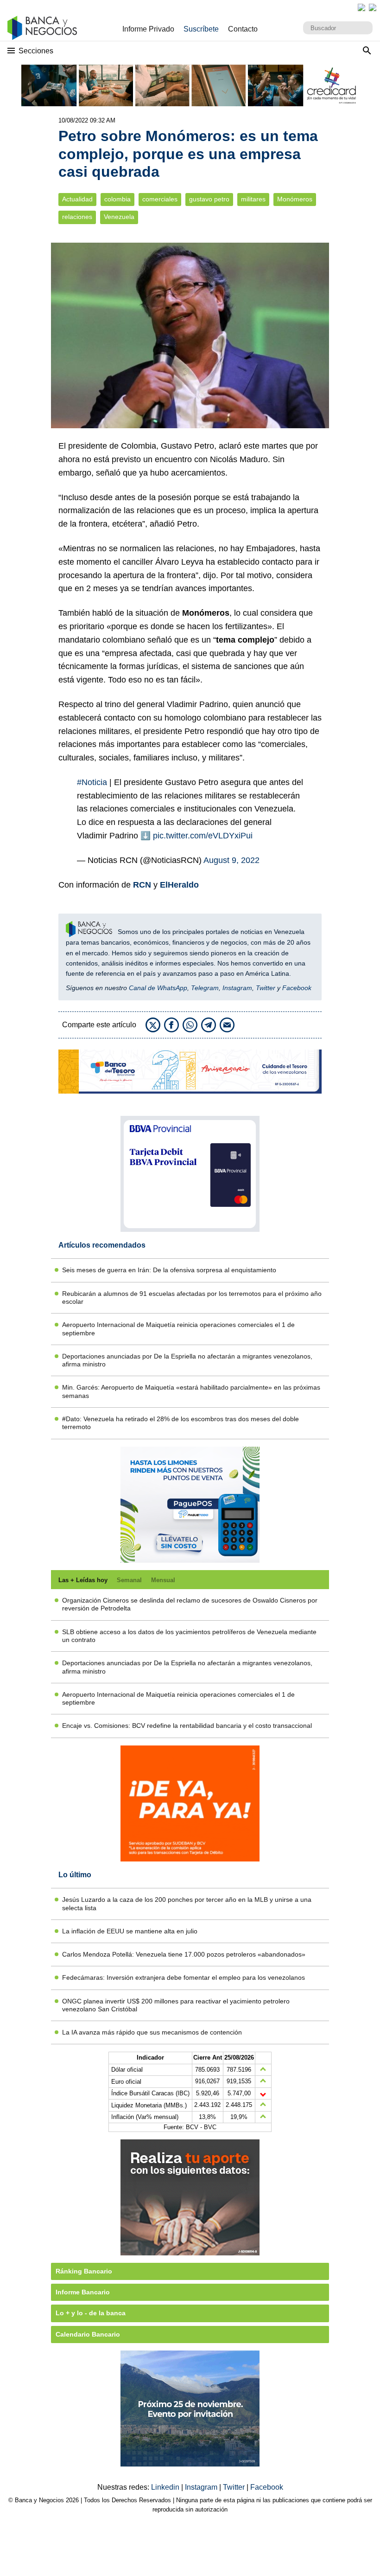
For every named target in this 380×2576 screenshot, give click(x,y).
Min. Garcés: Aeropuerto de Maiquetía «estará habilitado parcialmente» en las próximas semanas (191, 1391)
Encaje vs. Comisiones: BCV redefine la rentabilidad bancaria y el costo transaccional (187, 1726)
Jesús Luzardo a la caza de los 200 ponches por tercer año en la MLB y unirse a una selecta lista (187, 1903)
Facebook (297, 988)
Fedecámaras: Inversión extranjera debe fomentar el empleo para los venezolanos (184, 1977)
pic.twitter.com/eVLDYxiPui (203, 836)
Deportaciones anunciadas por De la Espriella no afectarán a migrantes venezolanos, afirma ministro (187, 1360)
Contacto (243, 29)
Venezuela (119, 217)
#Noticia (92, 782)
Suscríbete (201, 29)
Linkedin (166, 2487)
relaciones (77, 217)
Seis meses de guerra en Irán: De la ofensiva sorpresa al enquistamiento (169, 1270)
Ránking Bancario (84, 2271)
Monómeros (295, 199)
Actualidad (77, 199)
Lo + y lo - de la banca (91, 2313)
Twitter (266, 988)
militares (253, 199)
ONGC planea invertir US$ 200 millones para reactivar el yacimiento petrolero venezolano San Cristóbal (176, 2005)
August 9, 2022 (231, 860)
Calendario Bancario (88, 2334)
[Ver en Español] (373, 7)
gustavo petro (209, 199)
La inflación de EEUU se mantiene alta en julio (130, 1931)
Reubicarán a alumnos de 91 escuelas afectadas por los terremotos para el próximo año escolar (192, 1298)
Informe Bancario (83, 2292)
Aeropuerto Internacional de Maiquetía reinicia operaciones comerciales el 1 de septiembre (178, 1329)
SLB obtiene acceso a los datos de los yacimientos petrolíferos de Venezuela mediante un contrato (189, 1636)
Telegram (205, 988)
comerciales (160, 199)
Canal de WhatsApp (158, 988)
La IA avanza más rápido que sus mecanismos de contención (152, 2032)
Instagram (237, 988)
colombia (117, 199)
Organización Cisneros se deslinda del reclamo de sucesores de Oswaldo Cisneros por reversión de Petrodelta (190, 1604)
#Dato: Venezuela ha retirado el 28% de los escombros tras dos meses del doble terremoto (180, 1423)
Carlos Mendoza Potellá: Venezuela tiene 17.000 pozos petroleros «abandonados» (184, 1954)
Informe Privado (148, 29)
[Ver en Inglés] (361, 7)
